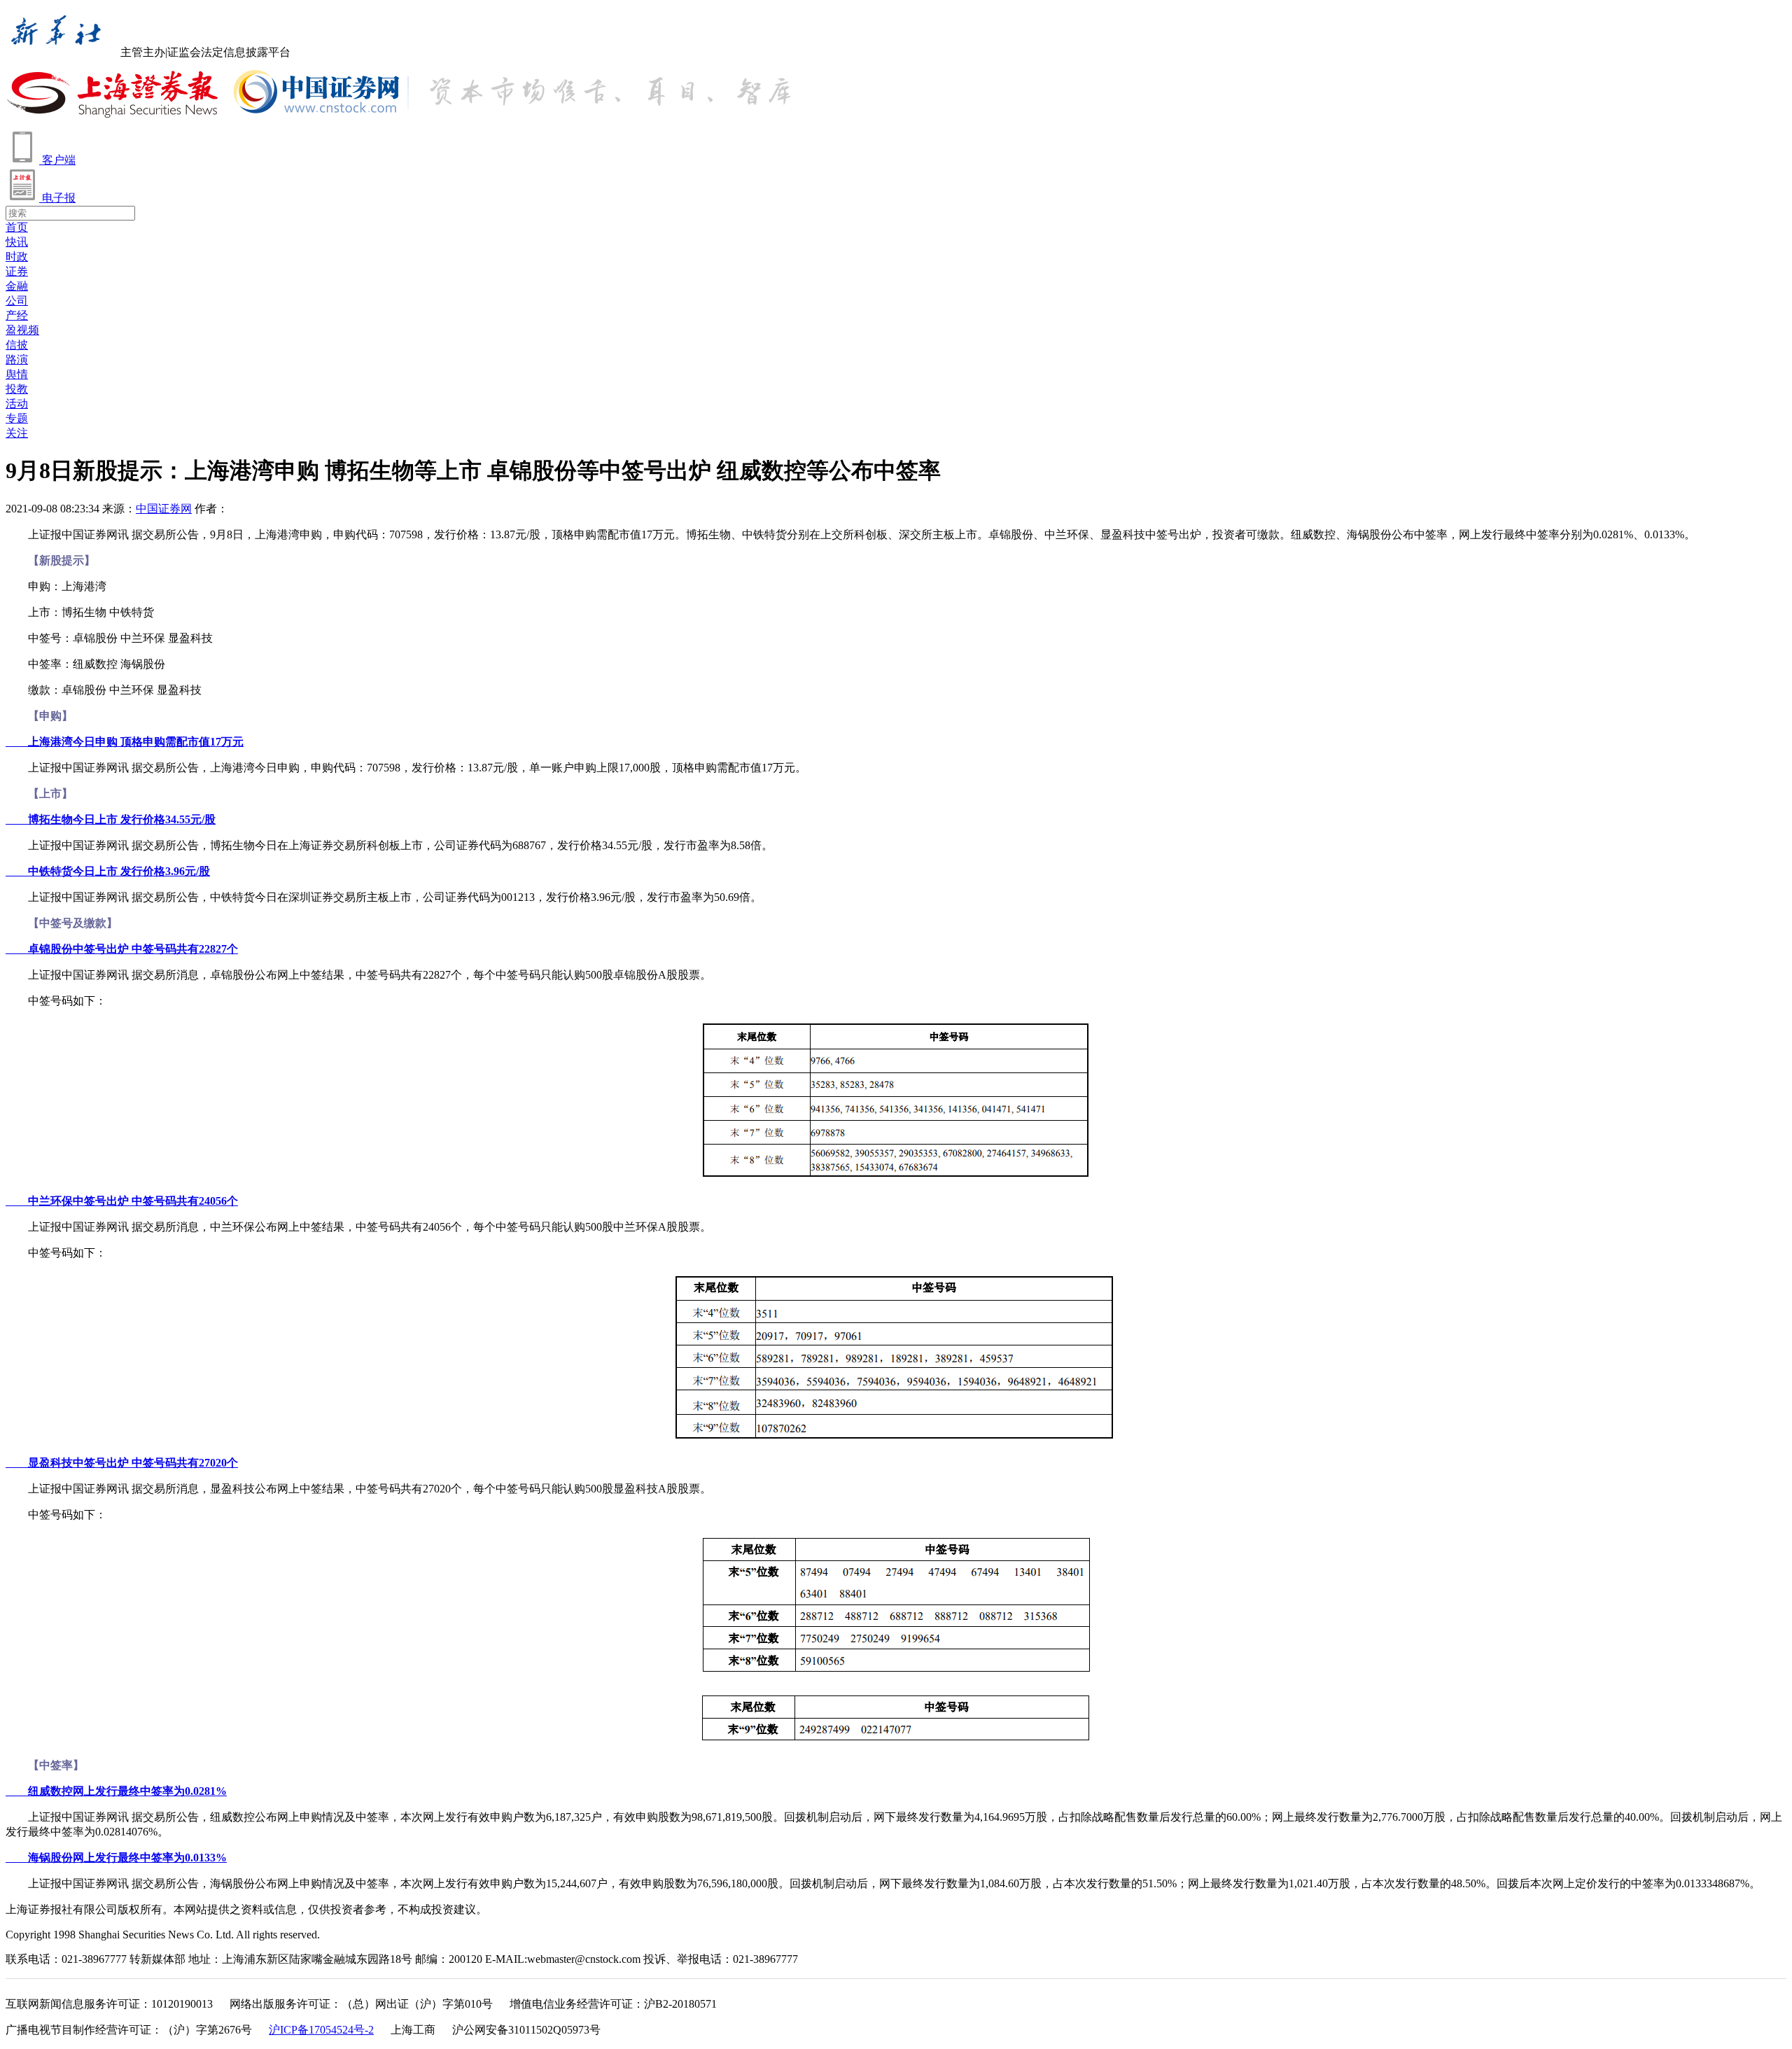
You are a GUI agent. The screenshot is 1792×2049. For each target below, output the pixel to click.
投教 (17, 389)
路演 (17, 359)
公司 (17, 301)
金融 (17, 286)
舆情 (17, 374)
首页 (17, 227)
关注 (17, 433)
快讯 (17, 242)
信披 (17, 345)
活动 (17, 404)
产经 (17, 315)
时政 (17, 257)
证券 (17, 271)
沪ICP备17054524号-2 (321, 2030)
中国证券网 (164, 509)
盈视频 (22, 330)
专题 (17, 418)
